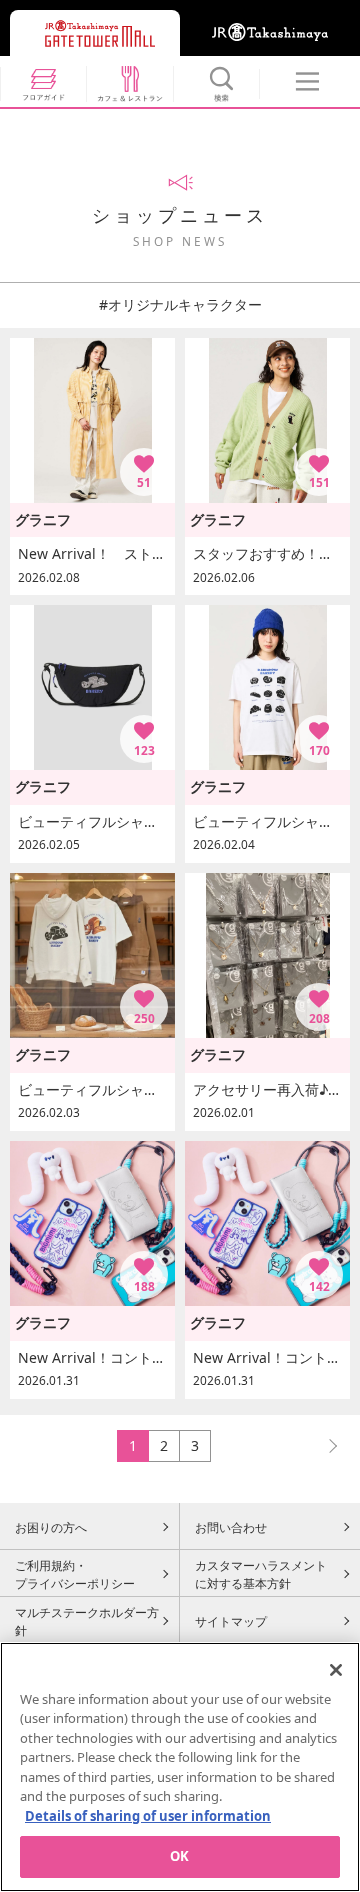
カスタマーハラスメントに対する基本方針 (261, 1574)
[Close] (336, 1670)
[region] (180, 1767)
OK (179, 1856)
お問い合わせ (231, 1527)
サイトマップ (231, 1621)
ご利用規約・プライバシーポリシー (75, 1574)
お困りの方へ (51, 1527)
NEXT (324, 1445)
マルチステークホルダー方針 (87, 1621)
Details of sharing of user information (148, 1816)
